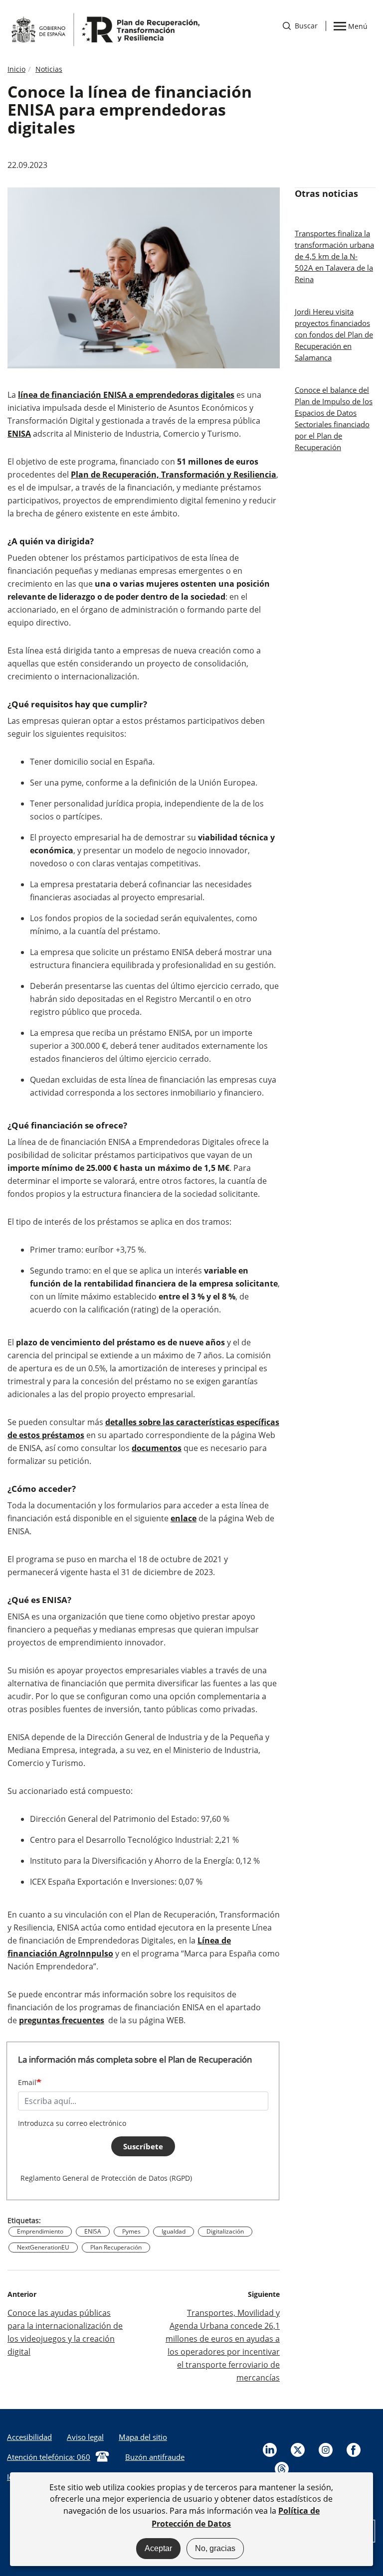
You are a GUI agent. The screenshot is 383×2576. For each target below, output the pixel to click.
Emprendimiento (40, 2231)
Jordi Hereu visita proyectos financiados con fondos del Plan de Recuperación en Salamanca (334, 334)
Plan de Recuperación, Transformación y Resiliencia (174, 475)
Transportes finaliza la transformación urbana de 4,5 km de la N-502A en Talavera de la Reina (334, 256)
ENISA (19, 434)
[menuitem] (85, 2437)
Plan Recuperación (116, 2247)
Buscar (300, 26)
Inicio (16, 69)
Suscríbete (143, 2146)
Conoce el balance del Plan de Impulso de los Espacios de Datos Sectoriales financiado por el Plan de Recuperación (334, 418)
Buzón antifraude (155, 2457)
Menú (358, 25)
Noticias (49, 69)
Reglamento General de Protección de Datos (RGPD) (106, 2178)
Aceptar (158, 2548)
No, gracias (215, 2548)
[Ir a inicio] (105, 29)
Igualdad (174, 2231)
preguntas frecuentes (62, 2020)
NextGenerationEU (43, 2247)
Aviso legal (85, 2437)
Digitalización (225, 2231)
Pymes (131, 2231)
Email (27, 2082)
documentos (157, 1448)
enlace (184, 1518)
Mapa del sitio (143, 2437)
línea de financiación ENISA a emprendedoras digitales (126, 395)
